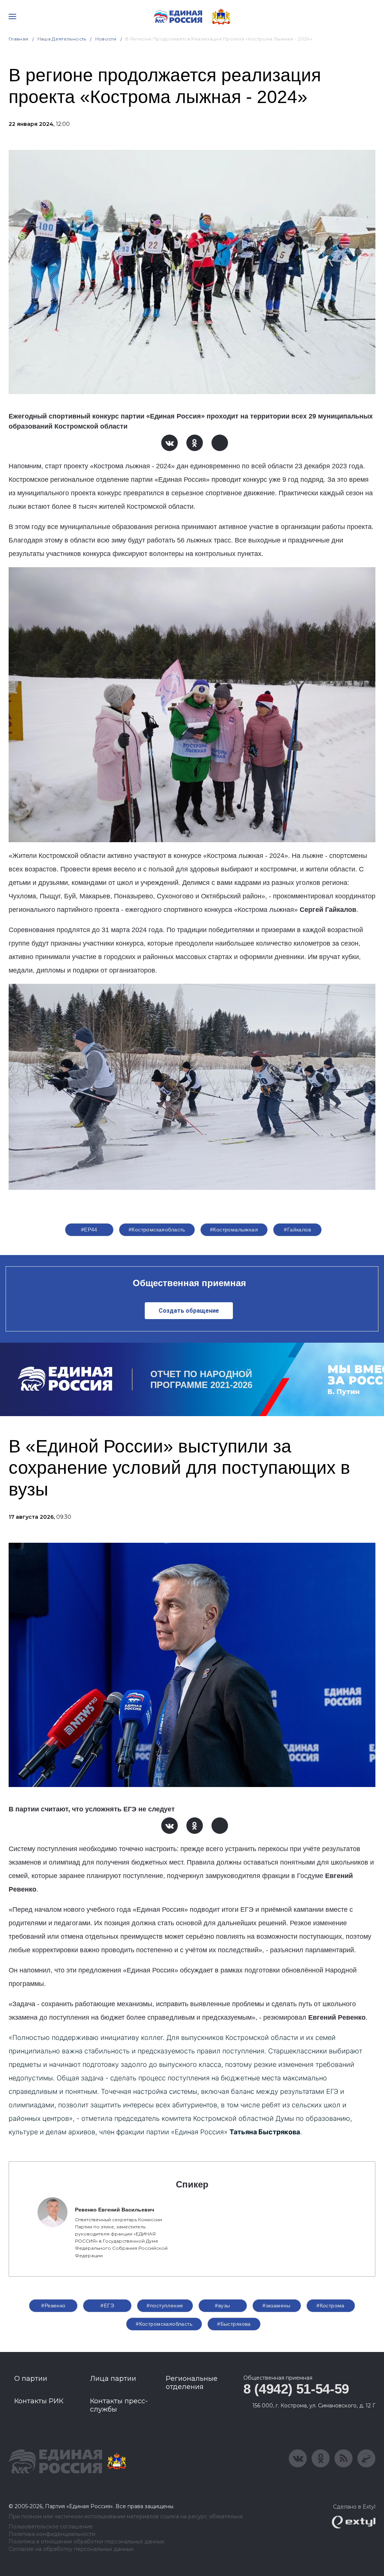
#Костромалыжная (234, 1230)
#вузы (222, 2306)
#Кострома (331, 2306)
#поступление (165, 2306)
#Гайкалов (297, 1230)
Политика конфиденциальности (52, 2534)
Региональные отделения (192, 2383)
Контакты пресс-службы (119, 2405)
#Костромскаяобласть (157, 1230)
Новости (106, 39)
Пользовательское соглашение (51, 2527)
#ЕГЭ (107, 2306)
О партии (31, 2379)
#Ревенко (53, 2306)
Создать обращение (189, 1311)
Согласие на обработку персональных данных (71, 2549)
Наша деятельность (62, 39)
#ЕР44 (89, 1230)
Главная (19, 39)
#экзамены (277, 2306)
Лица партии (113, 2379)
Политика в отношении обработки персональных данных (86, 2542)
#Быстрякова (234, 2324)
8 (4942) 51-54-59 (296, 2389)
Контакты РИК (39, 2401)
